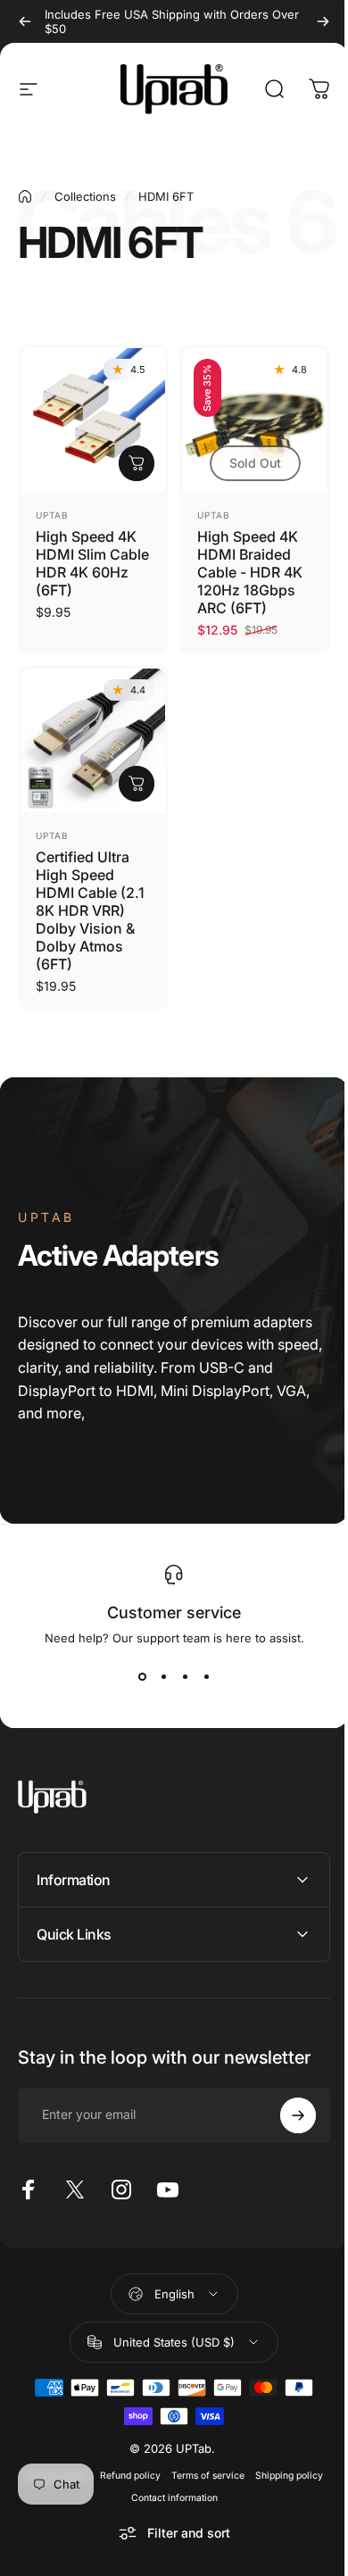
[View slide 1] (142, 1677)
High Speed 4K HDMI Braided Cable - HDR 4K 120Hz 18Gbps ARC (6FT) (250, 572)
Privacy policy (50, 2462)
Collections (85, 196)
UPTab (52, 515)
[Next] (323, 21)
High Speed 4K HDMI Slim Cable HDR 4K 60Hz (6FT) (92, 563)
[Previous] (25, 21)
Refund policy (123, 2462)
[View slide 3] (185, 1677)
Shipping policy (282, 2462)
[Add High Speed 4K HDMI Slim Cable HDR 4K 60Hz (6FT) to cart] (137, 463)
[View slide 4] (206, 1677)
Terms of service (201, 2462)
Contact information (167, 2485)
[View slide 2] (163, 1677)
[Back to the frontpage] (25, 196)
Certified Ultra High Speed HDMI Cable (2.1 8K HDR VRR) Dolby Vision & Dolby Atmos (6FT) (90, 910)
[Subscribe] (285, 2102)
